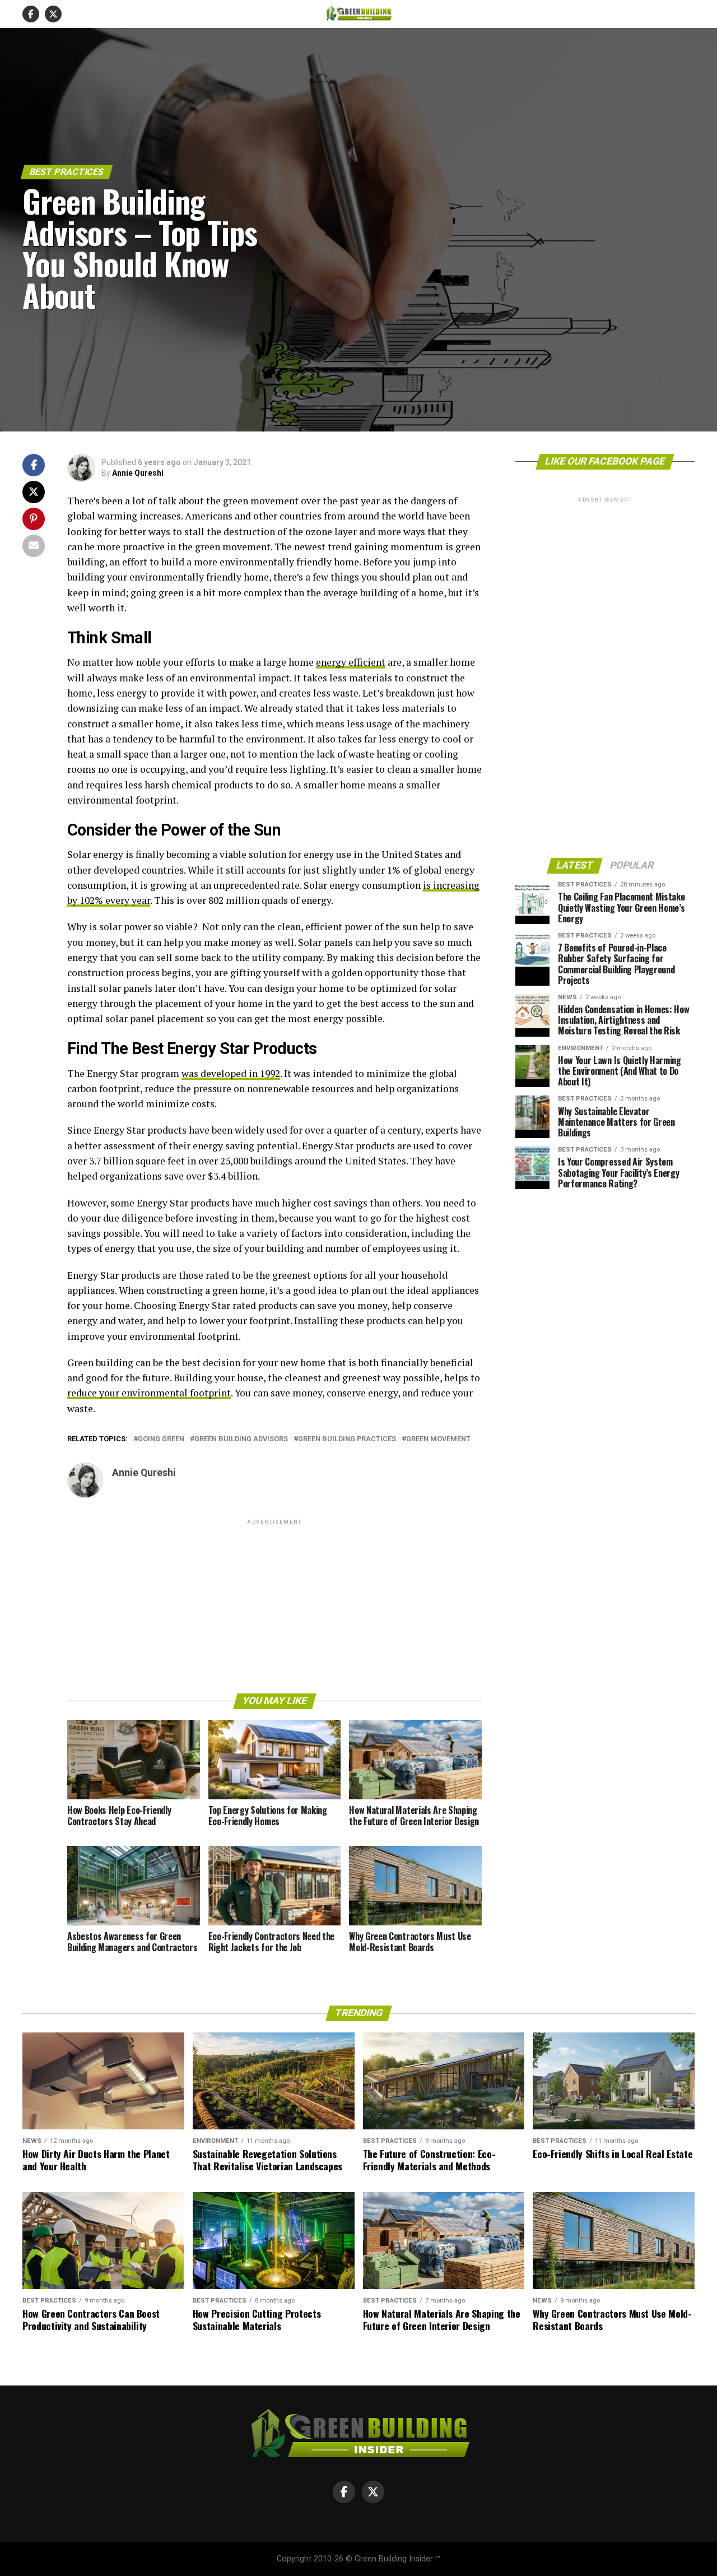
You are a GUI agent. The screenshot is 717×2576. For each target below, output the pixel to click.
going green (161, 1439)
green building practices (347, 1439)
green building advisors (241, 1439)
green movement (438, 1439)
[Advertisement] (274, 1605)
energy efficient (351, 662)
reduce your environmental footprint (149, 1393)
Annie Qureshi (138, 473)
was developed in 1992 (231, 1073)
